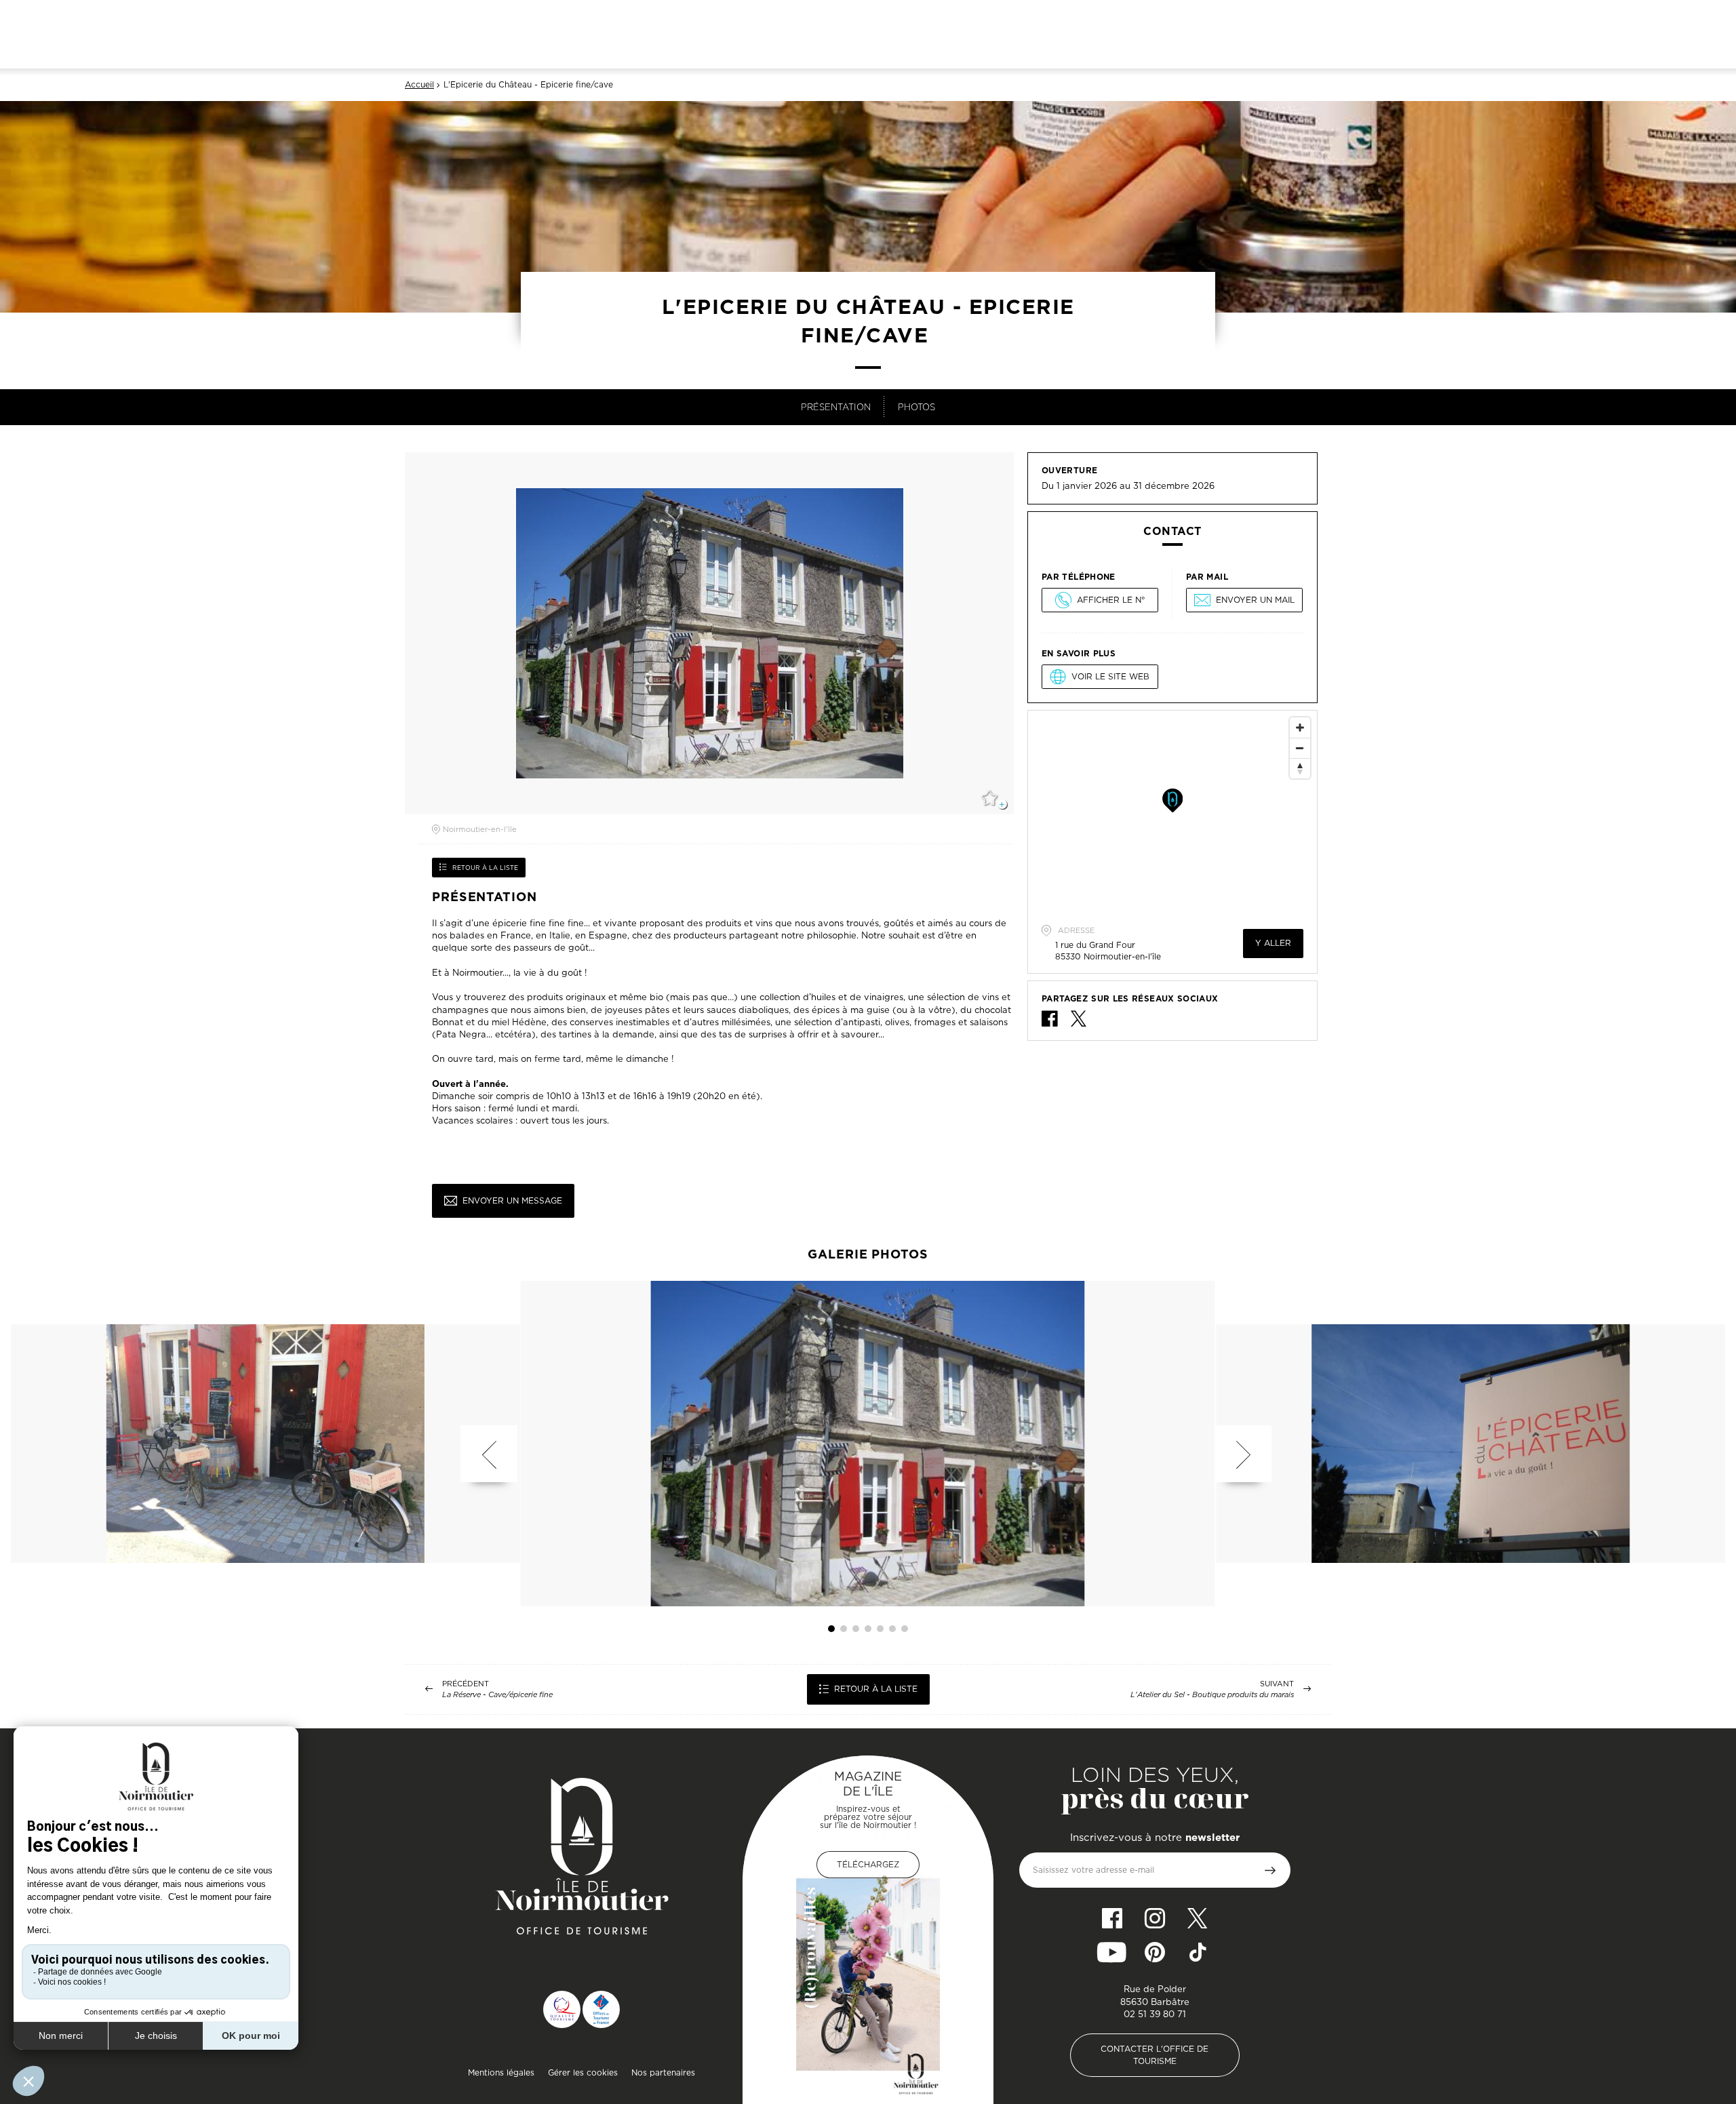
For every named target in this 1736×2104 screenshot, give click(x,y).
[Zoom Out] (1300, 748)
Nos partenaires (663, 2072)
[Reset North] (1300, 768)
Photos (916, 407)
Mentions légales (501, 2072)
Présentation (836, 407)
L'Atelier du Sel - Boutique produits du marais (1212, 1695)
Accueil (419, 85)
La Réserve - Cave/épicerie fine (497, 1695)
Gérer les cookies (583, 2072)
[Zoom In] (1300, 728)
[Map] (1172, 812)
